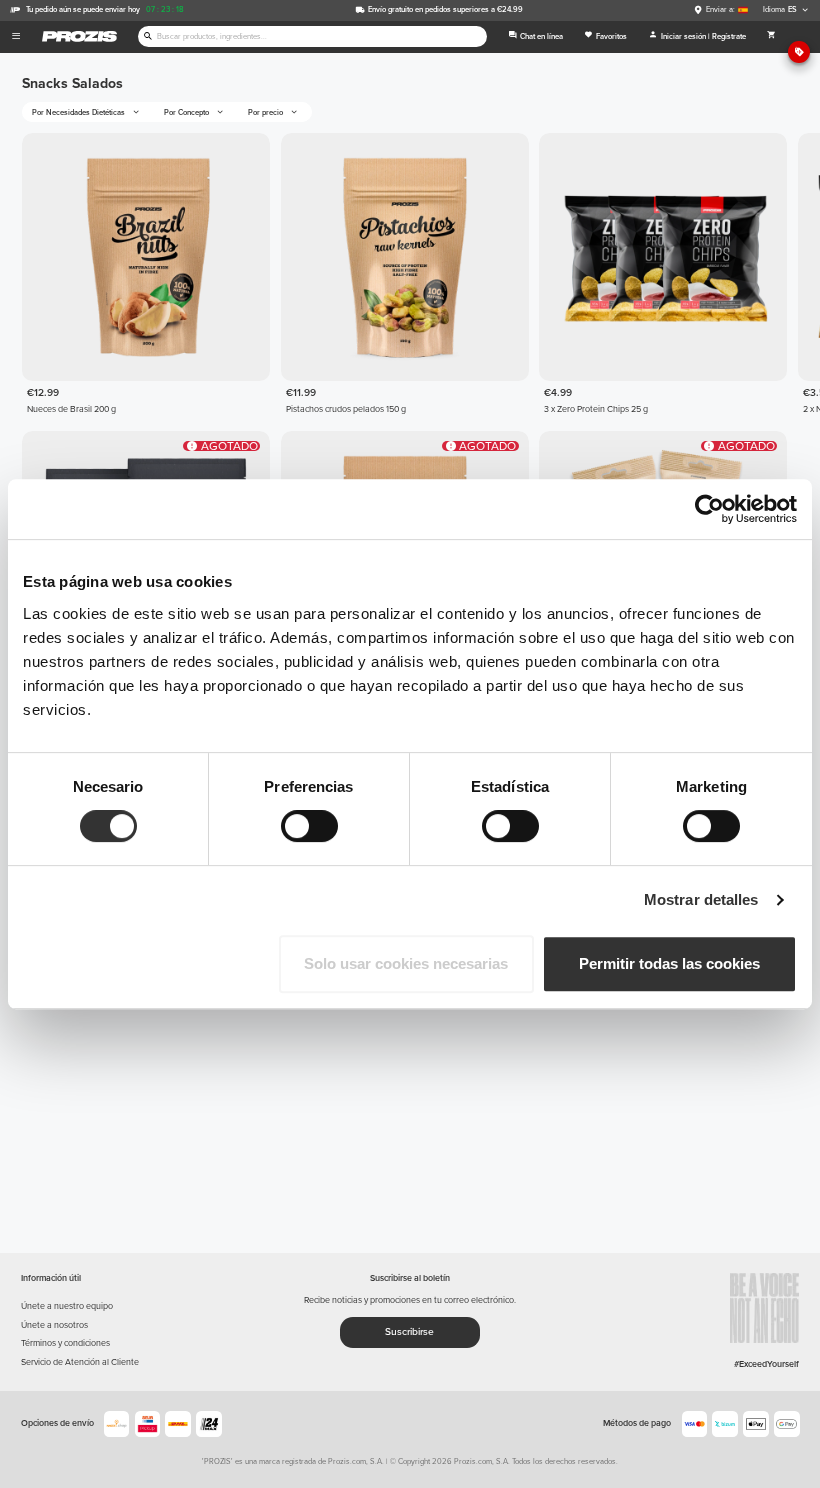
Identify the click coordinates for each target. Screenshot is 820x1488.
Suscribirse (409, 1332)
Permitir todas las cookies (669, 963)
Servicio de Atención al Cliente (80, 1362)
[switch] (309, 826)
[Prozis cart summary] (771, 37)
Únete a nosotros (54, 1325)
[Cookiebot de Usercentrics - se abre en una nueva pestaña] (709, 509)
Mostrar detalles (701, 899)
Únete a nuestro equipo (67, 1306)
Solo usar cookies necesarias (406, 963)
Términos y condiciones (65, 1343)
